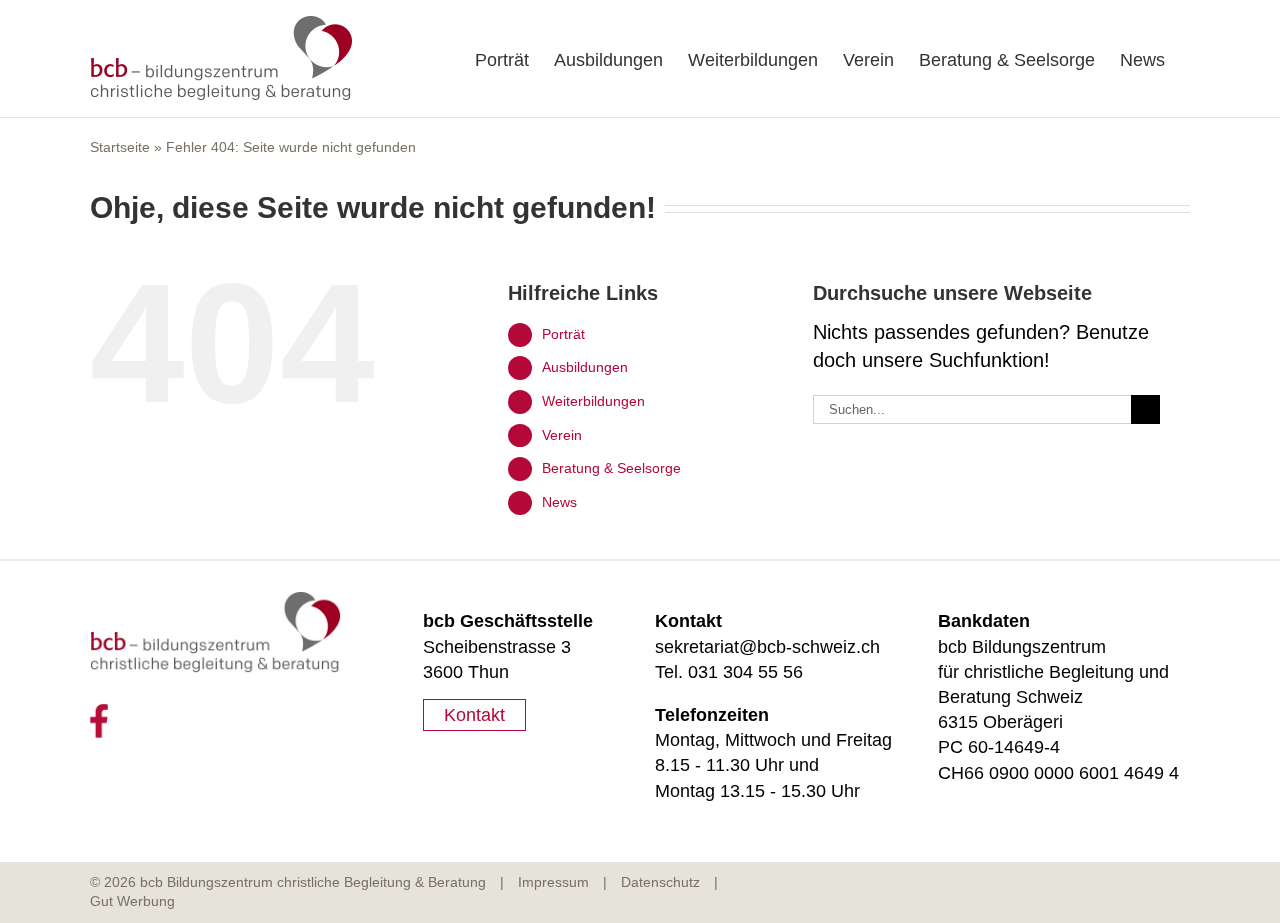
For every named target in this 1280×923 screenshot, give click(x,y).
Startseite (120, 147)
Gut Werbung (132, 901)
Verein (562, 435)
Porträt (563, 334)
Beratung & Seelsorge (611, 468)
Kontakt (474, 715)
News (559, 502)
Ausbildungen (585, 367)
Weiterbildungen (593, 401)
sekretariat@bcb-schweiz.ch (767, 647)
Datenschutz (660, 882)
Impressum (553, 882)
